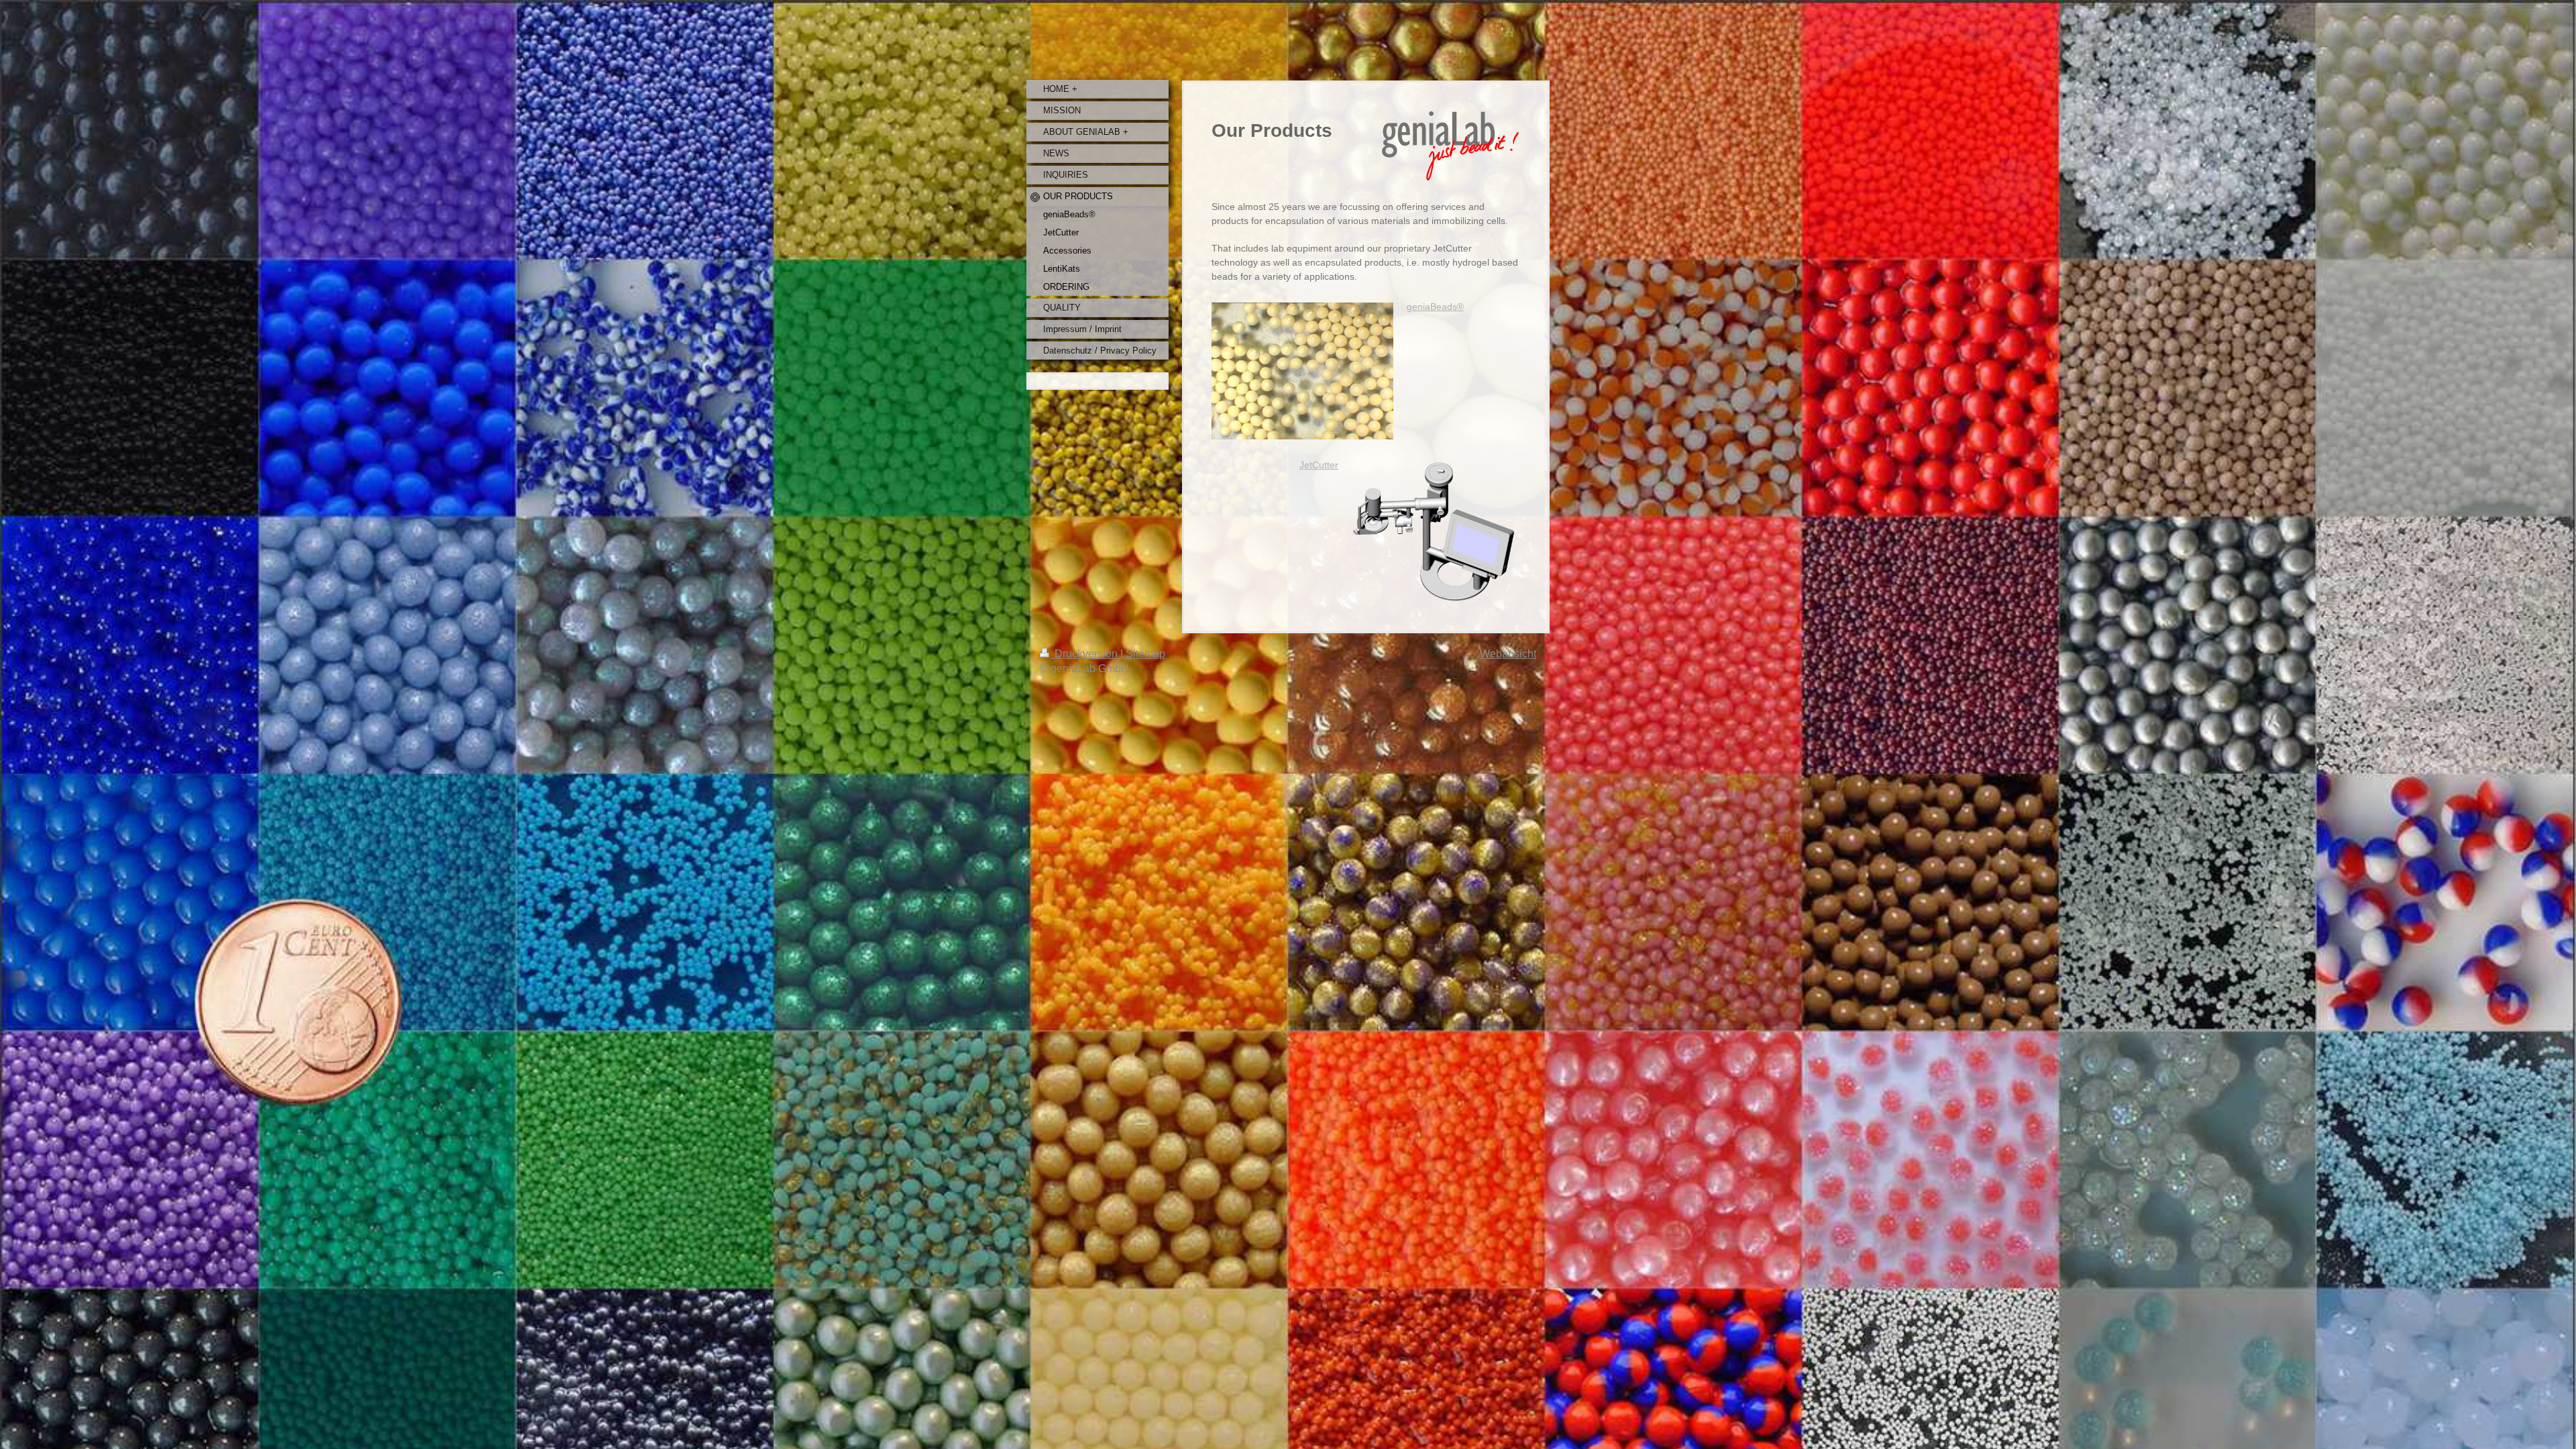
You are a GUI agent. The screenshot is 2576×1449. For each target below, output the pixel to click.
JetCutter (1319, 465)
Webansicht (1508, 654)
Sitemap (1145, 654)
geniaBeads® (1435, 307)
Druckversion (1086, 654)
